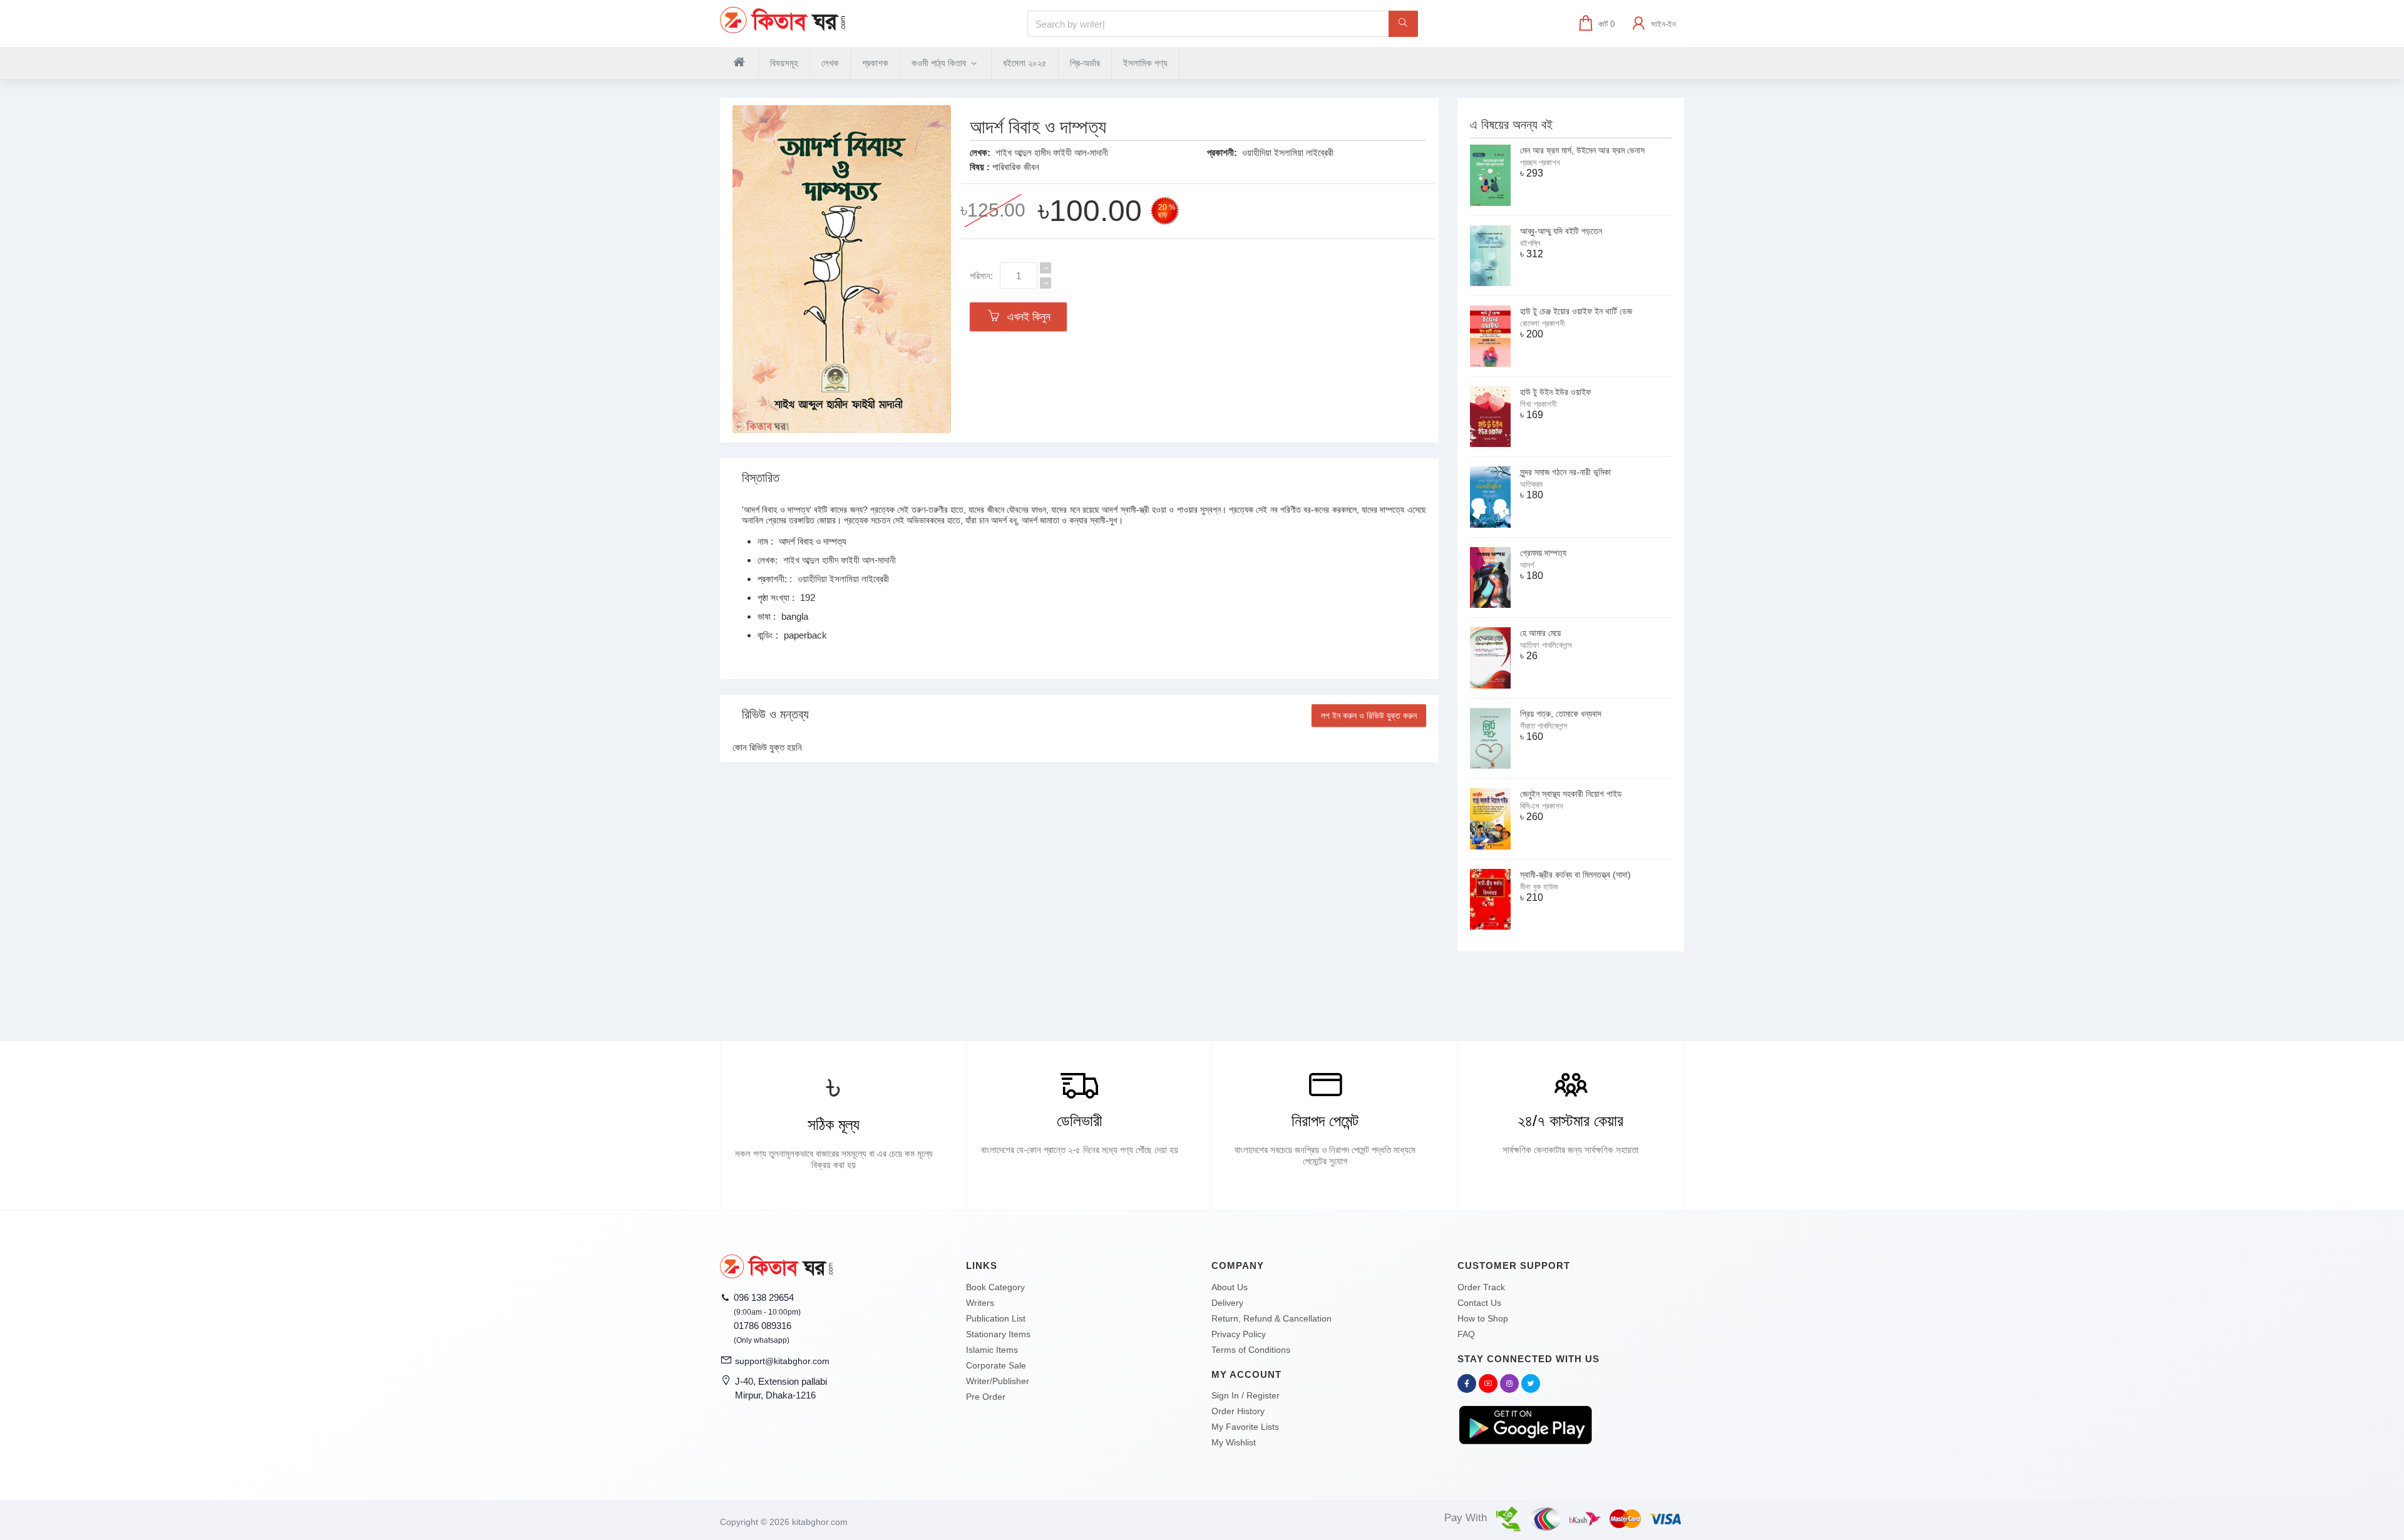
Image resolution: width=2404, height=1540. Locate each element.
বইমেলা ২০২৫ (1025, 63)
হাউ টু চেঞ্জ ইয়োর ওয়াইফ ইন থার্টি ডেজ (1576, 311)
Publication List (996, 1318)
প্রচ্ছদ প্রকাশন (1540, 162)
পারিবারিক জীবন (1016, 167)
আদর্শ (1527, 565)
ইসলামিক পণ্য (1145, 63)
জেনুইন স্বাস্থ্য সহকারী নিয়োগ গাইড (1571, 794)
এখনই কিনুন (1026, 317)
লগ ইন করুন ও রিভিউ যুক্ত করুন (1369, 716)
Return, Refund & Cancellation (1271, 1318)
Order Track (1481, 1287)
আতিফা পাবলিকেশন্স (1546, 645)
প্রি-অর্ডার (1085, 63)
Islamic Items (992, 1350)
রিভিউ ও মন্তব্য (775, 714)
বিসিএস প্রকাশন (1542, 806)
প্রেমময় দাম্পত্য (1543, 553)
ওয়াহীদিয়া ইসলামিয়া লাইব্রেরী (1288, 152)
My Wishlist (1234, 1442)
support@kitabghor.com (782, 1361)
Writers (980, 1303)
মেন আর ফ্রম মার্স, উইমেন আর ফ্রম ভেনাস (1582, 150)
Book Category (995, 1287)
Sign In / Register (1246, 1395)
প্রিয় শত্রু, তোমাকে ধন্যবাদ (1561, 714)
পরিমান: (981, 276)
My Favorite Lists (1245, 1427)
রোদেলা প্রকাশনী (1542, 323)
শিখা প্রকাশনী (1538, 404)
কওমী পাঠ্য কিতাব (940, 63)
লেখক (830, 63)
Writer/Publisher (998, 1381)
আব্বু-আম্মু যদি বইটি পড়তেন (1561, 231)
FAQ (1466, 1334)
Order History (1238, 1411)
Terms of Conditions (1251, 1350)
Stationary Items (998, 1334)
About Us (1230, 1287)
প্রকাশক (875, 63)
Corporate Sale (996, 1365)
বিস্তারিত (761, 478)
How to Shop (1483, 1318)
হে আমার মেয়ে (1540, 633)
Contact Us (1479, 1303)
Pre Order (986, 1397)
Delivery (1227, 1303)
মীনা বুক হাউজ (1539, 887)
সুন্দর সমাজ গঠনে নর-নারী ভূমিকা (1565, 472)
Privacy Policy (1239, 1334)
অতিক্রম (1531, 484)
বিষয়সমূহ (784, 63)
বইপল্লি (1530, 243)
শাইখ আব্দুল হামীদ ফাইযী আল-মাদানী (1052, 152)
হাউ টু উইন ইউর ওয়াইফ (1555, 392)
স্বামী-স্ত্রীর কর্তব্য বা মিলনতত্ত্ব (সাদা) (1575, 875)
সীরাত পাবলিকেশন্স (1544, 726)
